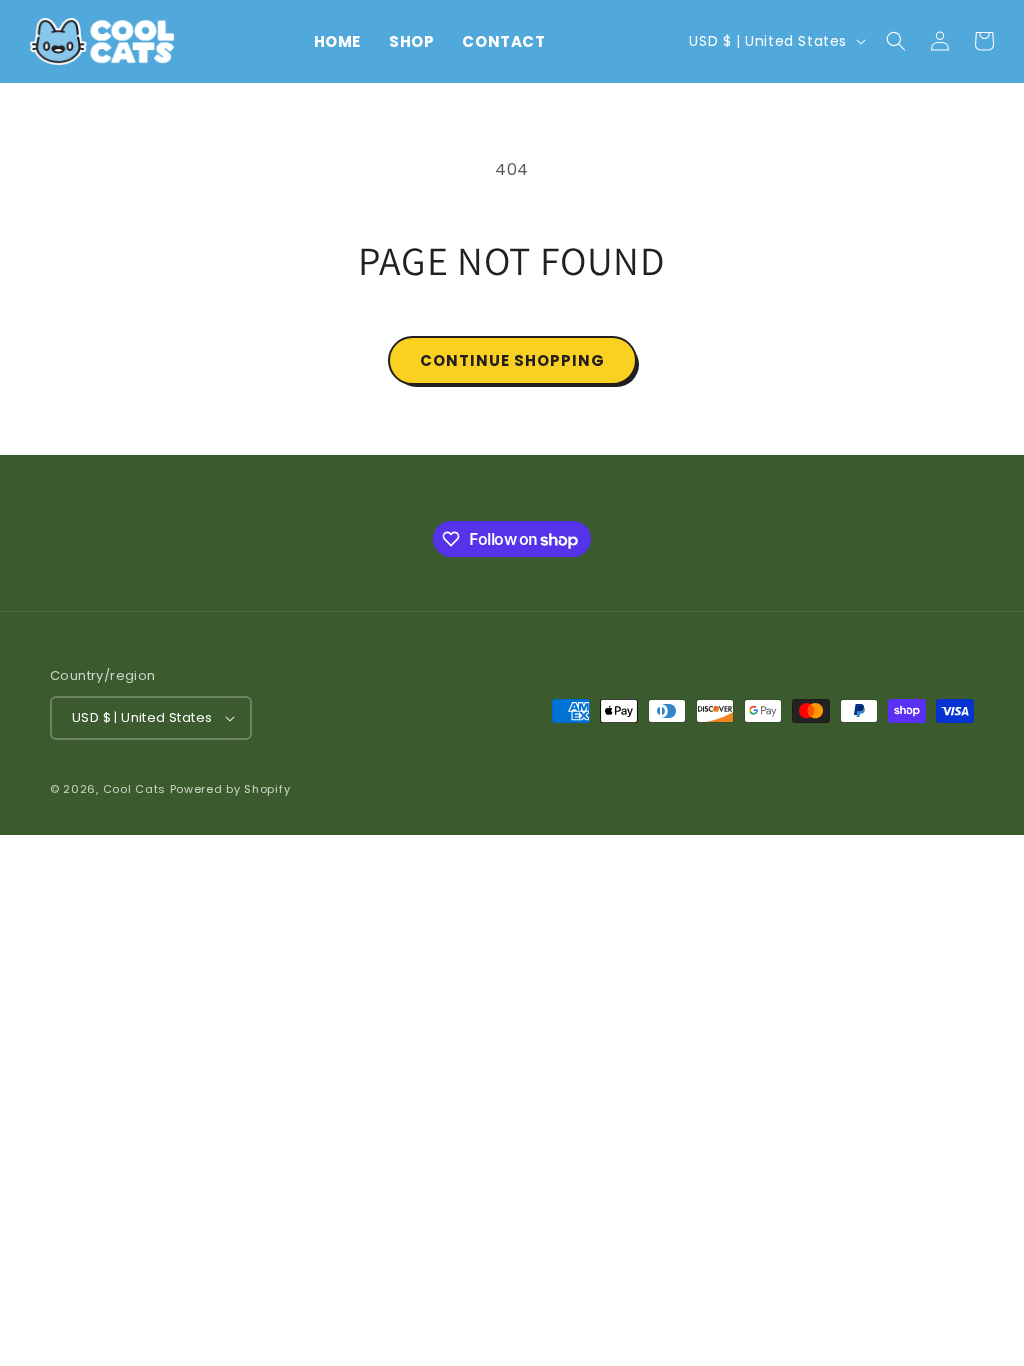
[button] (896, 41)
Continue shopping (512, 360)
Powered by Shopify (230, 789)
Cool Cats (134, 789)
